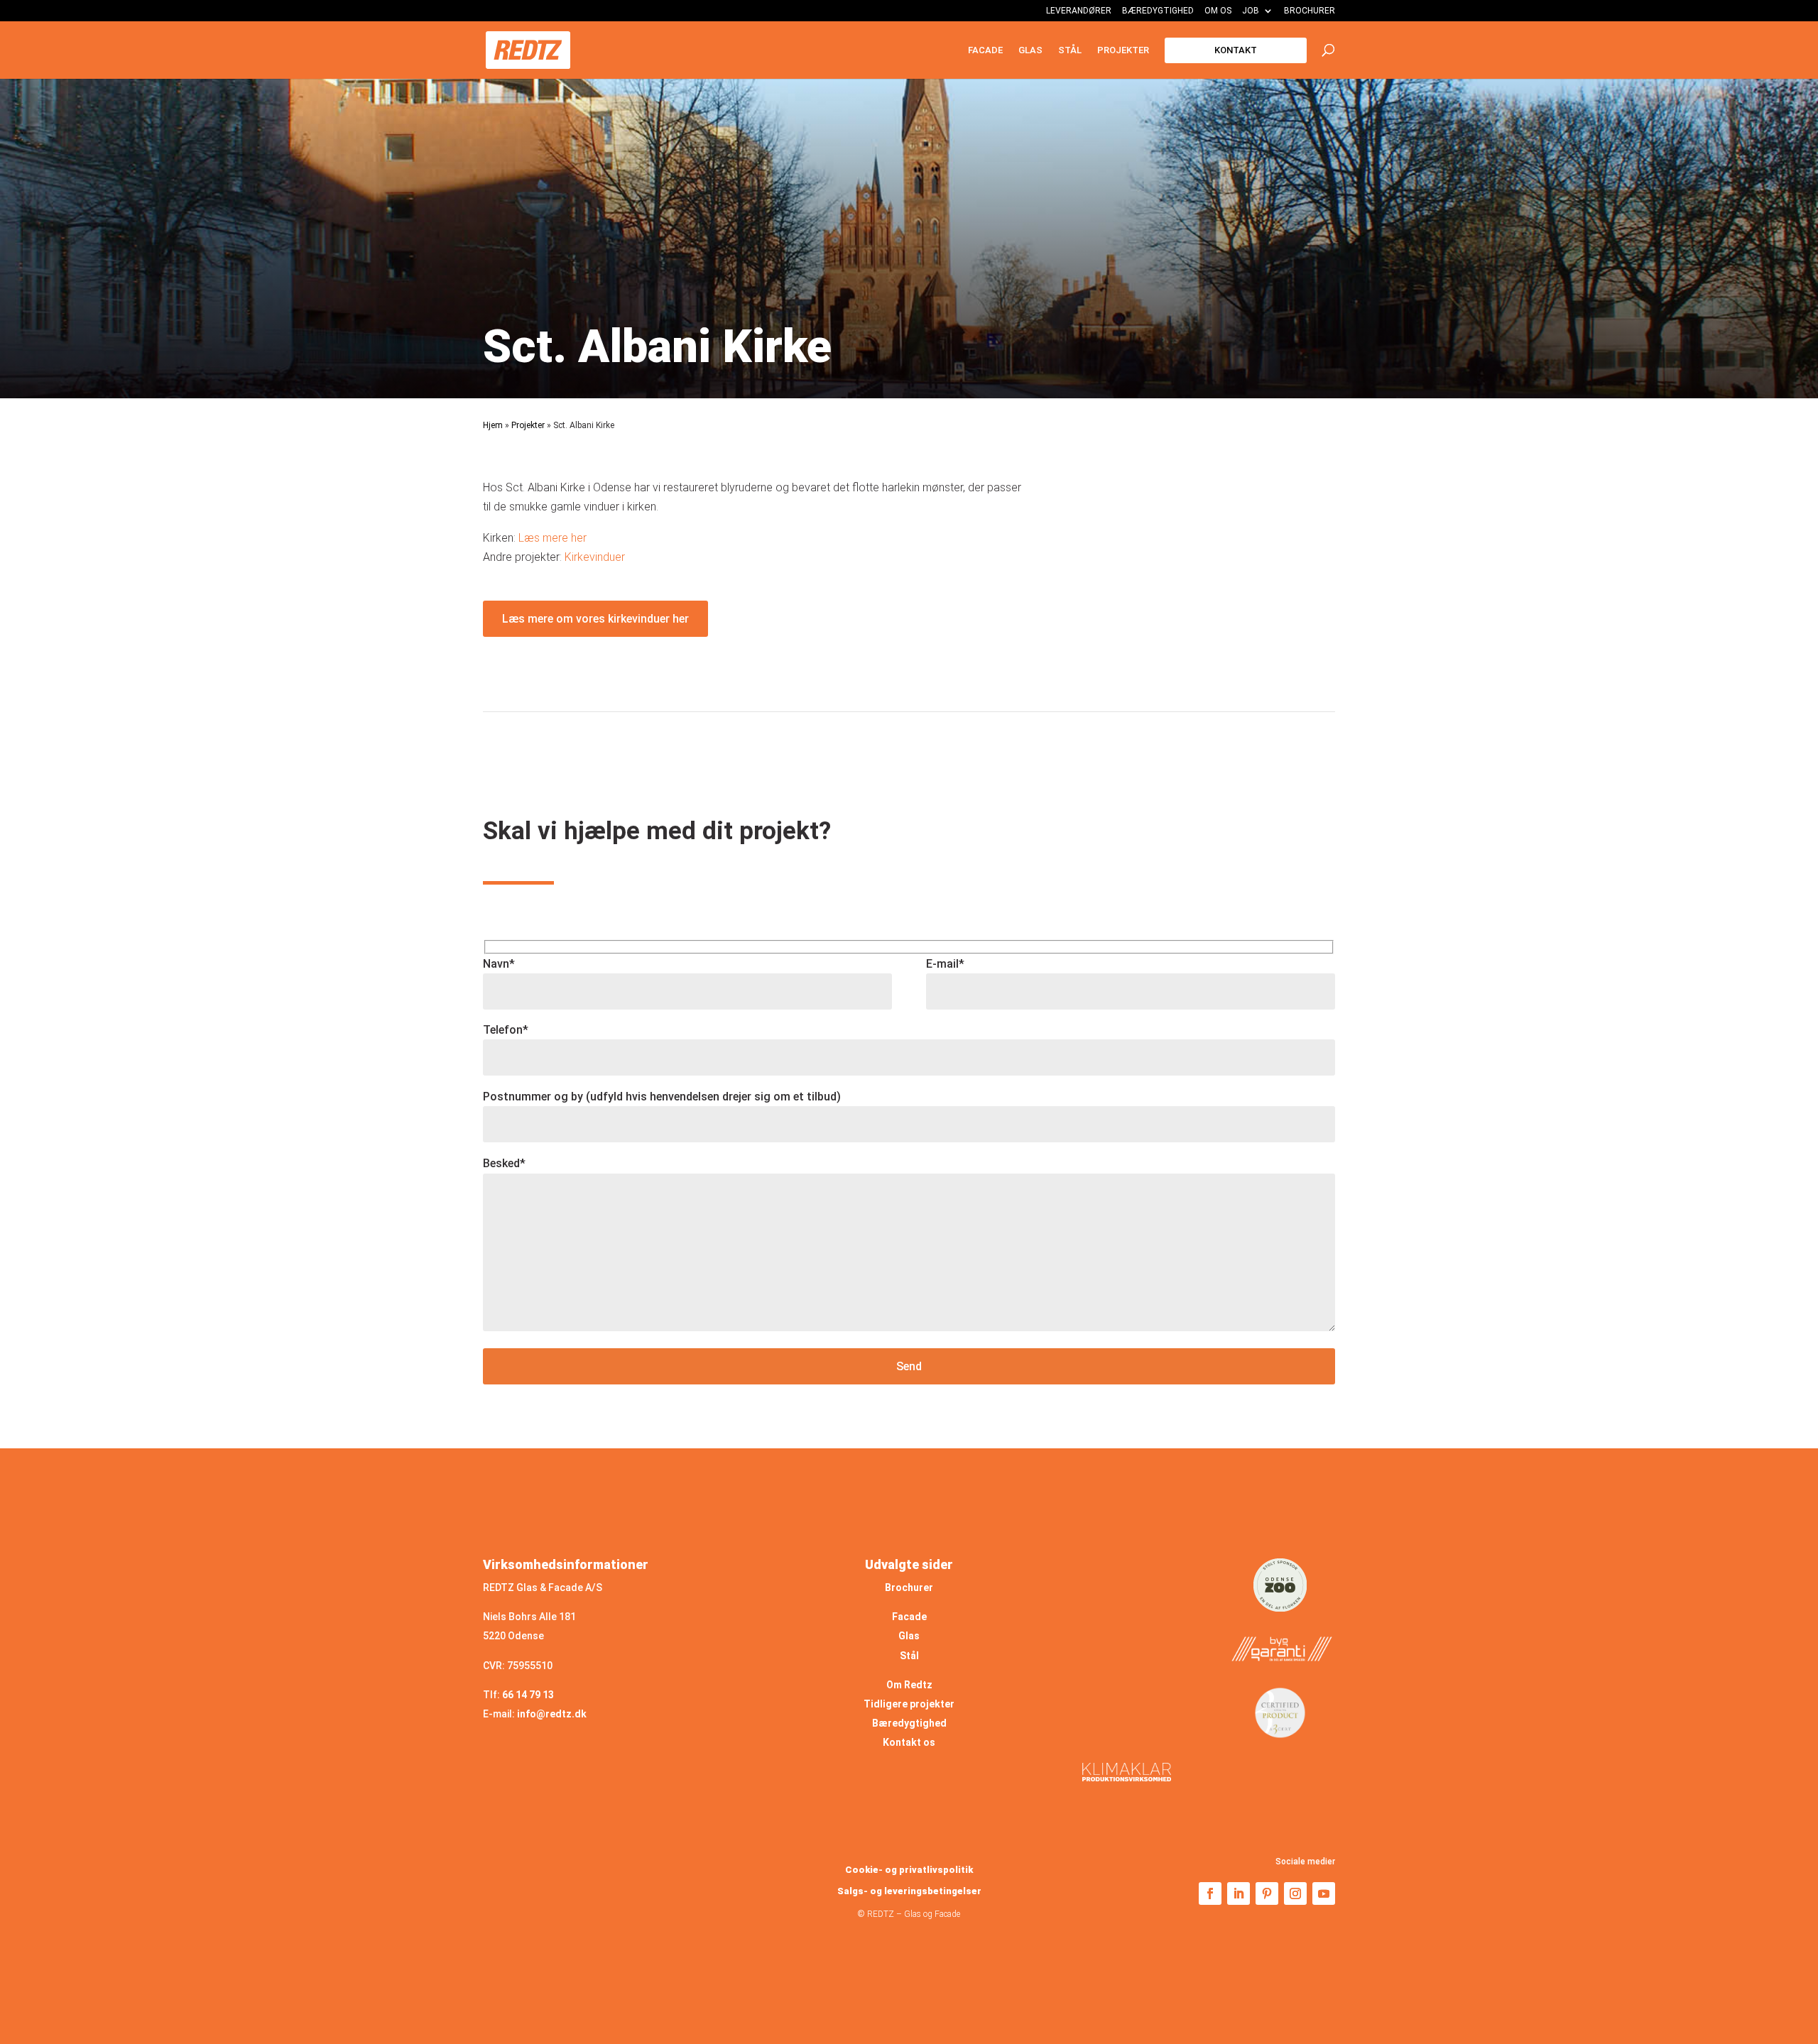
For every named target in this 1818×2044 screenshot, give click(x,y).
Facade (985, 50)
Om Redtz (909, 1685)
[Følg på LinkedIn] (1239, 1893)
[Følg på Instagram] (1295, 1893)
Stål (1070, 50)
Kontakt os (909, 1742)
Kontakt (1236, 50)
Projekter (1123, 50)
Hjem (493, 425)
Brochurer (1310, 11)
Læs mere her (553, 538)
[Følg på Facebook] (1210, 1893)
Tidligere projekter (909, 1704)
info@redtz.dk (552, 1714)
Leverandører (1079, 11)
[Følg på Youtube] (1324, 1893)
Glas (1030, 50)
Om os (1218, 11)
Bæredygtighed (1158, 11)
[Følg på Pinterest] (1267, 1893)
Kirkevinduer (595, 557)
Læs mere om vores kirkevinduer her (595, 619)
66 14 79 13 (528, 1695)
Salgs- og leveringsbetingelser (909, 1891)
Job (1251, 11)
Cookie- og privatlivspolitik (909, 1870)
